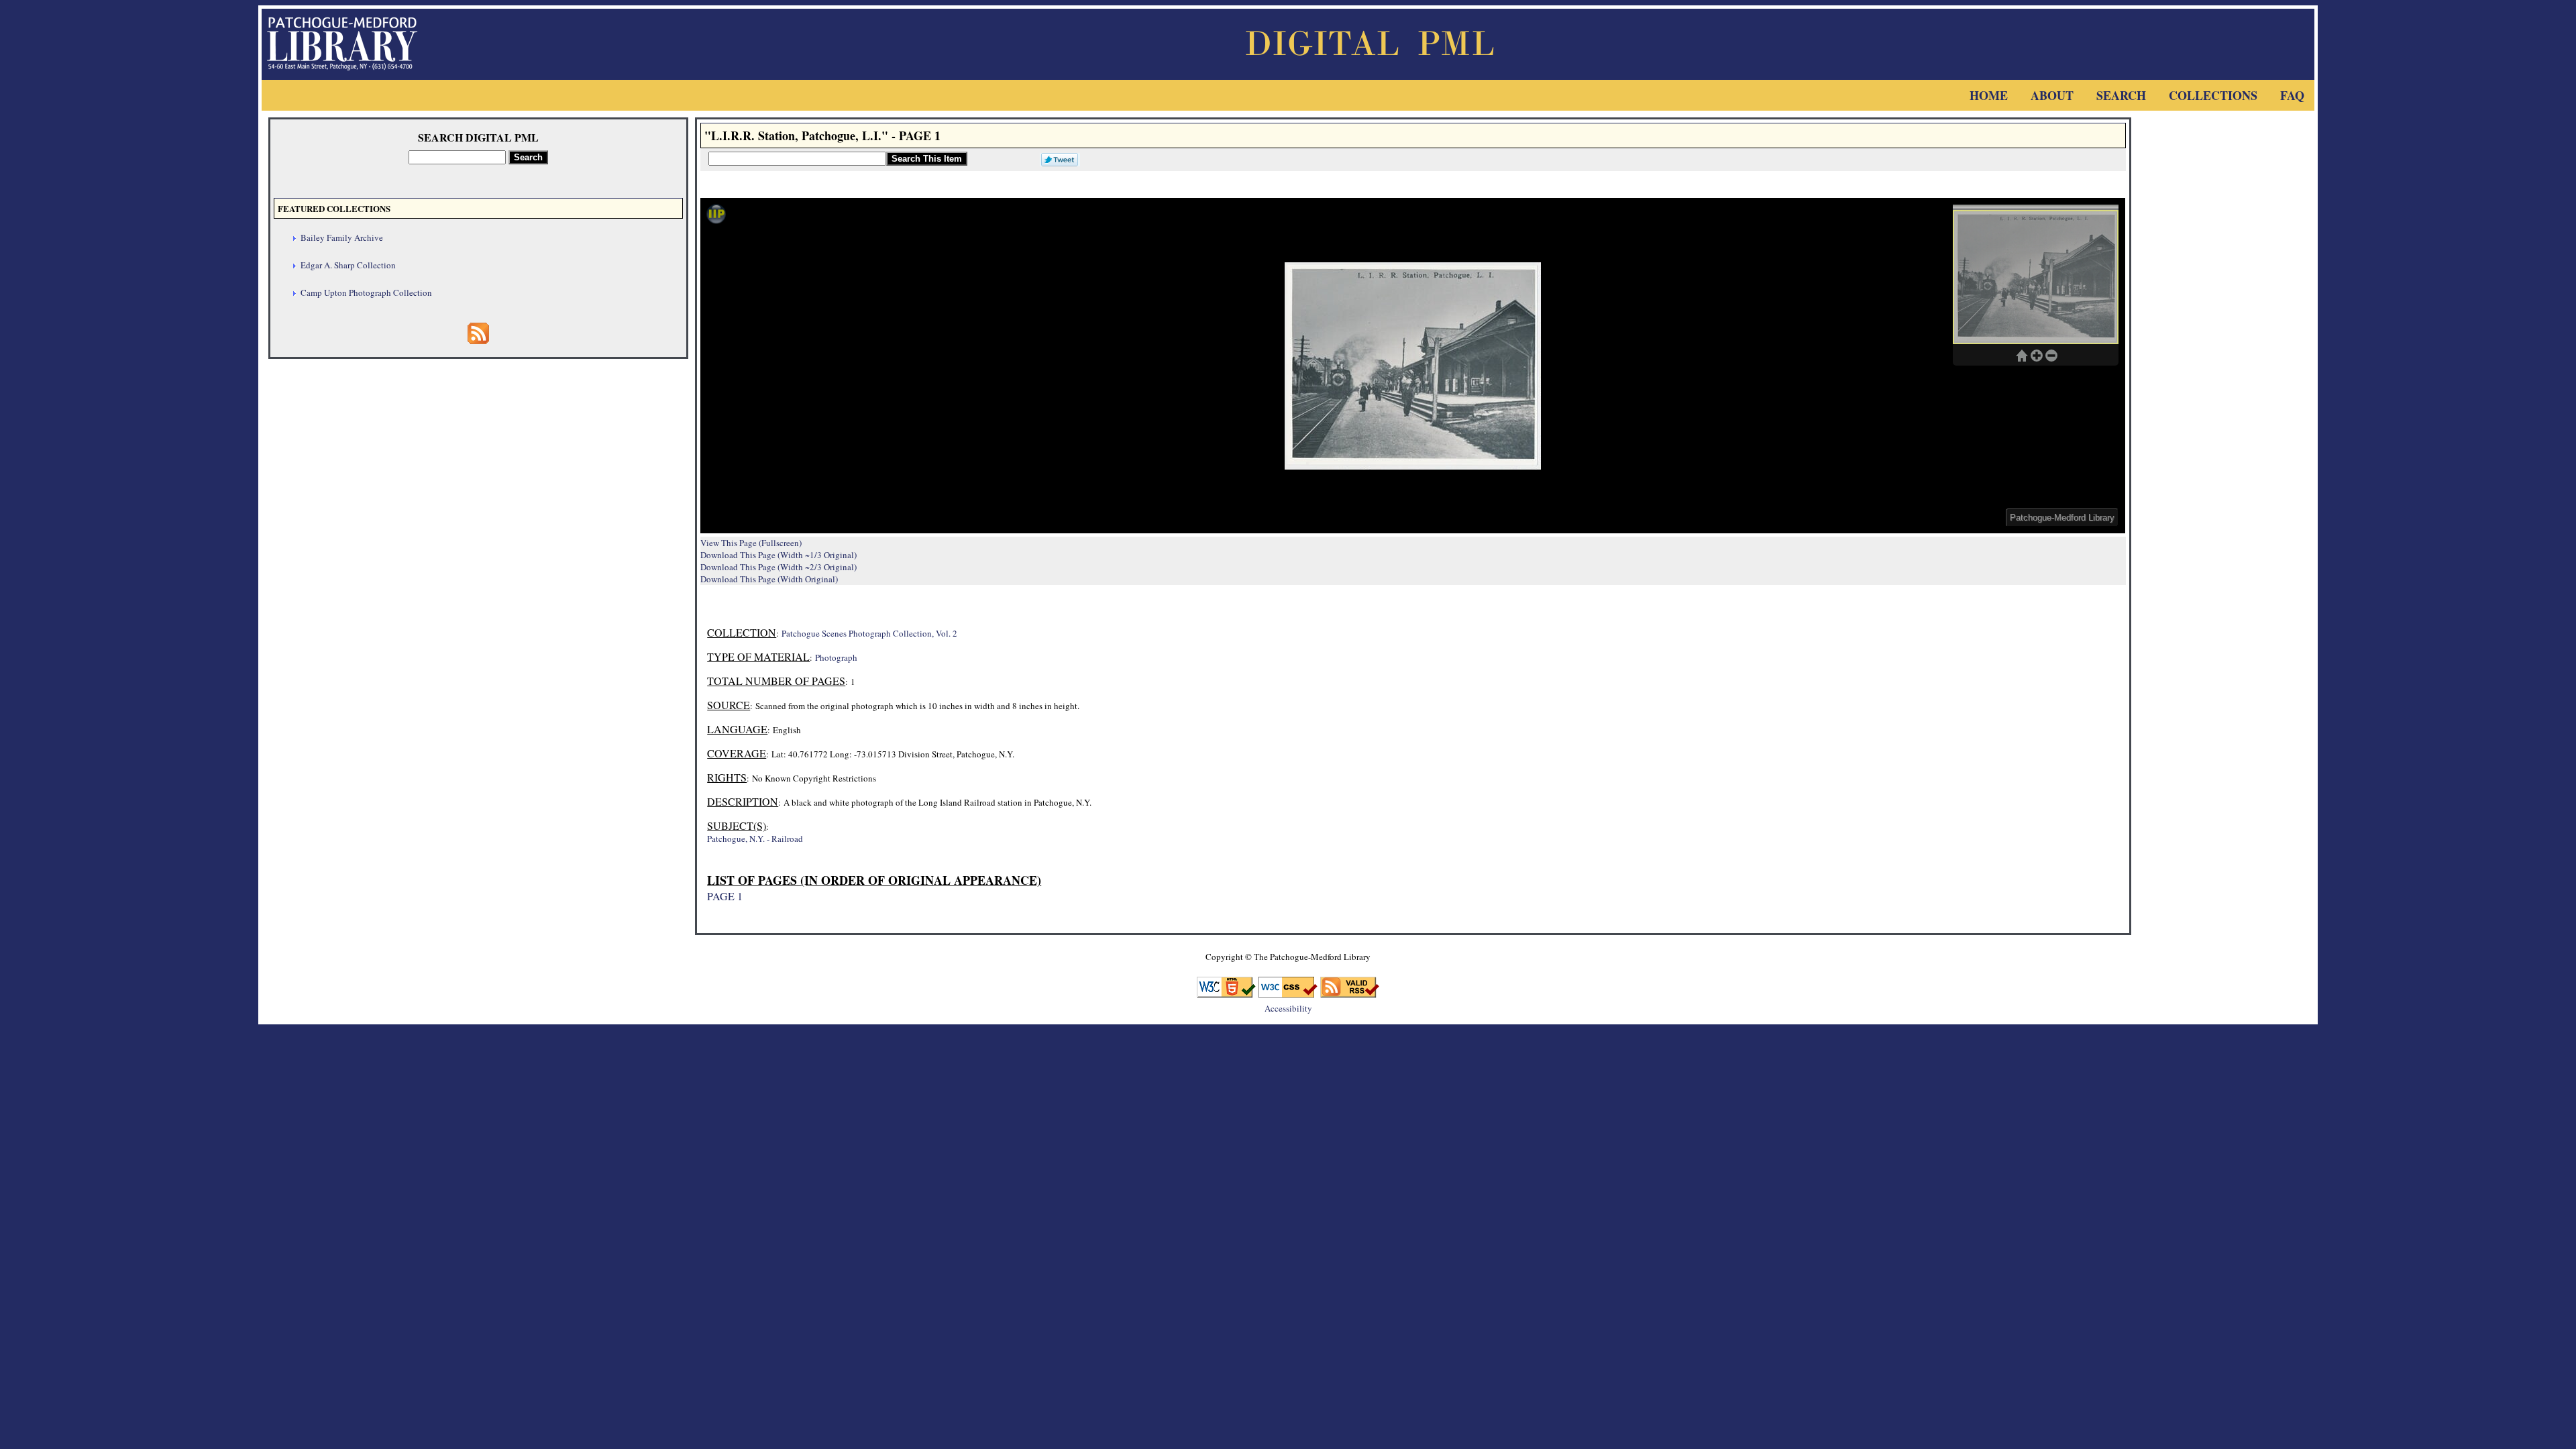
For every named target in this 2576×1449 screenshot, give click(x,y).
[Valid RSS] (1350, 993)
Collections (2213, 95)
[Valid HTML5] (1226, 993)
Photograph (836, 657)
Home (1989, 95)
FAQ (2292, 95)
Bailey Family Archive (342, 237)
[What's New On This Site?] (478, 340)
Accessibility (1288, 1008)
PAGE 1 (725, 896)
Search (2121, 95)
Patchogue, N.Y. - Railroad (755, 839)
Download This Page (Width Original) (769, 579)
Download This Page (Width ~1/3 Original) (779, 555)
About (2052, 95)
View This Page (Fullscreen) (751, 543)
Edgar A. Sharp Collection (348, 265)
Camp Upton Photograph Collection (366, 292)
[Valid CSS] (1288, 993)
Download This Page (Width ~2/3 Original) (779, 567)
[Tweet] (1057, 158)
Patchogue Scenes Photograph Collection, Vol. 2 (869, 633)
